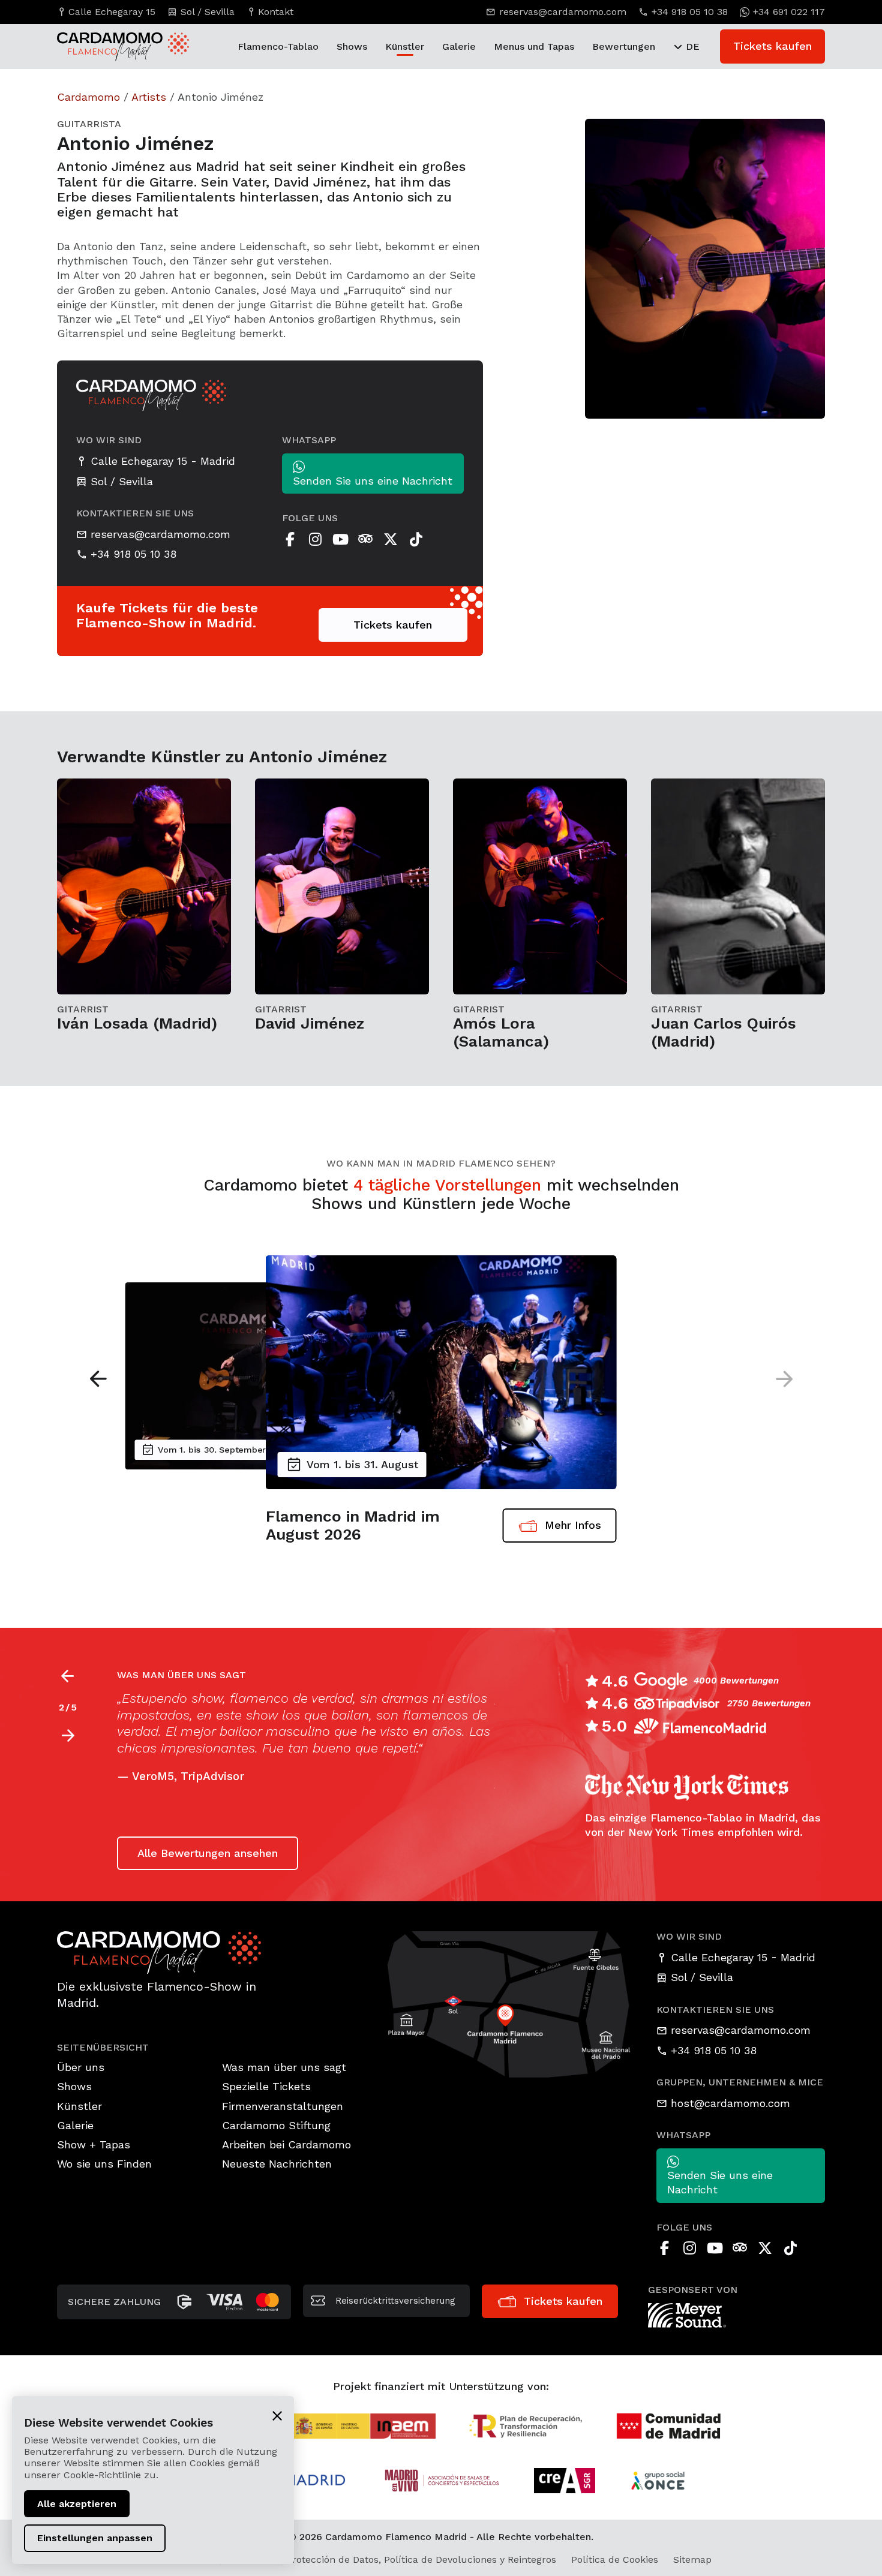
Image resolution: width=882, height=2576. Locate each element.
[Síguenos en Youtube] (340, 539)
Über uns (81, 2067)
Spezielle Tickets (266, 2086)
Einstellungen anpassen (95, 2538)
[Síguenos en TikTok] (416, 539)
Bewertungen (624, 46)
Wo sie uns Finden (104, 2164)
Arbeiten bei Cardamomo (286, 2144)
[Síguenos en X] (391, 539)
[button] (98, 1379)
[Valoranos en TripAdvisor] (365, 539)
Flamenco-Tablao (278, 46)
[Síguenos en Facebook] (290, 539)
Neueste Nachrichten (277, 2164)
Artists (149, 97)
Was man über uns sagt (284, 2067)
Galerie (459, 46)
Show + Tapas (94, 2144)
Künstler (405, 46)
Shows (352, 46)
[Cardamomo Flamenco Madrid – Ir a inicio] (111, 46)
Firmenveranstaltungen (283, 2106)
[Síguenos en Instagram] (315, 539)
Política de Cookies (615, 2560)
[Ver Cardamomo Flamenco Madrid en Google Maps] (510, 2003)
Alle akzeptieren (77, 2504)
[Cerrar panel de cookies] (277, 2415)
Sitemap (692, 2560)
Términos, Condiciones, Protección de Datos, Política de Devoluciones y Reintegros (366, 2560)
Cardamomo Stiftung (276, 2125)
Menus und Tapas (534, 46)
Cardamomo (88, 97)
